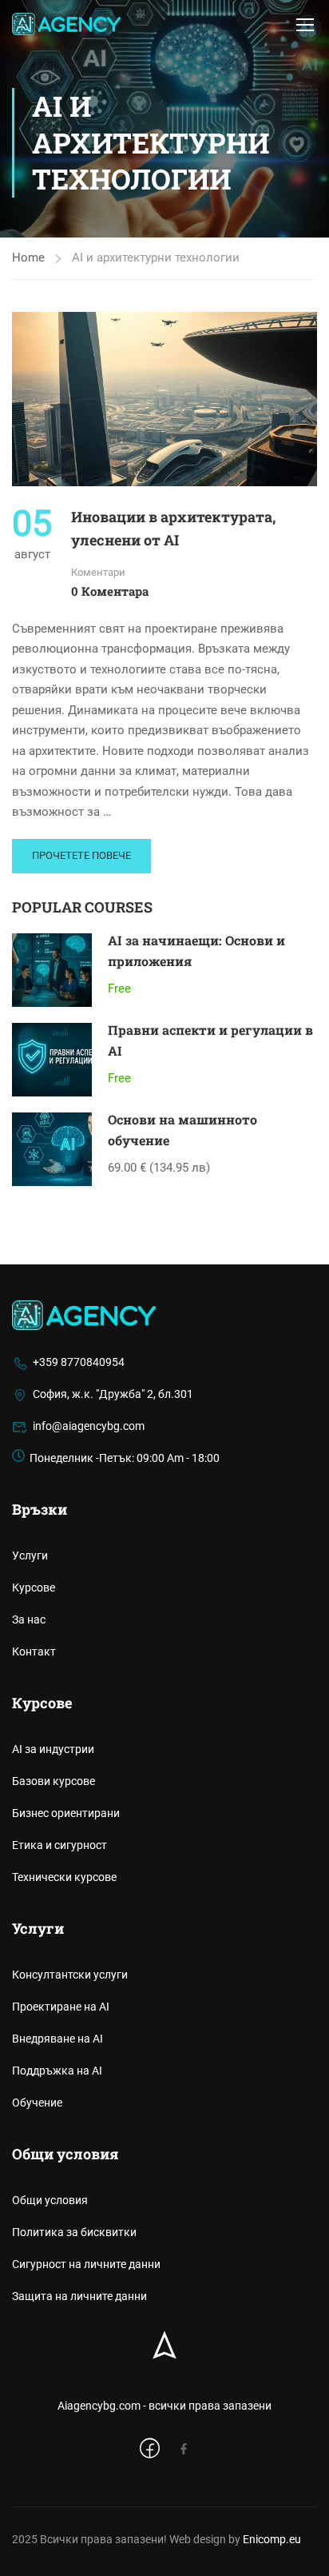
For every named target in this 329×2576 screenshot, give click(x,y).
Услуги (30, 1556)
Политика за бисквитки (74, 2232)
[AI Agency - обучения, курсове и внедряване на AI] (66, 24)
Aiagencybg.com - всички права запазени (164, 2406)
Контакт (34, 1651)
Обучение (37, 2103)
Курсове (34, 1588)
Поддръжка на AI (57, 2071)
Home (28, 258)
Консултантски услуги (70, 1975)
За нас (29, 1619)
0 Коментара (110, 591)
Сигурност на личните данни (86, 2264)
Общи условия (50, 2200)
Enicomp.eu (272, 2539)
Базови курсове (54, 1781)
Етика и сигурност (59, 1845)
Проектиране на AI (61, 2007)
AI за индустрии (53, 1749)
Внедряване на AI (57, 2039)
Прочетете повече (81, 855)
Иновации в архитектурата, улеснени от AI (173, 528)
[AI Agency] (84, 1315)
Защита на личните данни (79, 2296)
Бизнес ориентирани (66, 1813)
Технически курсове (64, 1877)
